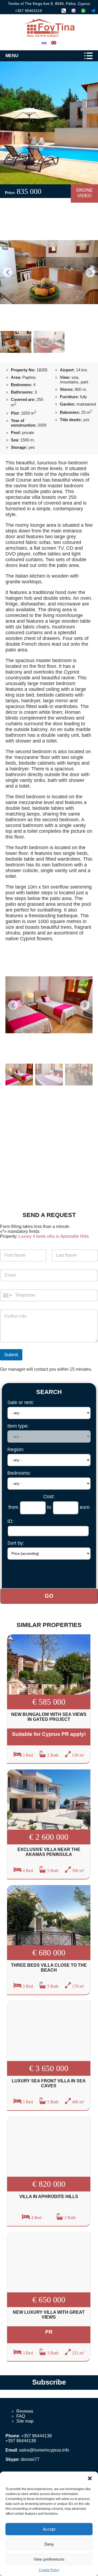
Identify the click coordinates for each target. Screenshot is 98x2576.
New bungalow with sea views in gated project (49, 1717)
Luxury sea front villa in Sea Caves (49, 2083)
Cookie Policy (49, 2570)
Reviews (25, 2411)
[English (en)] (54, 42)
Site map (25, 2421)
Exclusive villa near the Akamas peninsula (49, 1852)
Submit (11, 1355)
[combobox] (7, 1295)
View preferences (49, 2559)
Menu (12, 56)
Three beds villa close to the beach (49, 1968)
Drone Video (84, 193)
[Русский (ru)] (44, 42)
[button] (90, 2478)
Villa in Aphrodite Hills (49, 2197)
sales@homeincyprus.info (44, 2450)
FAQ (21, 2416)
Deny (49, 2544)
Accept (49, 2529)
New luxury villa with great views (49, 2315)
